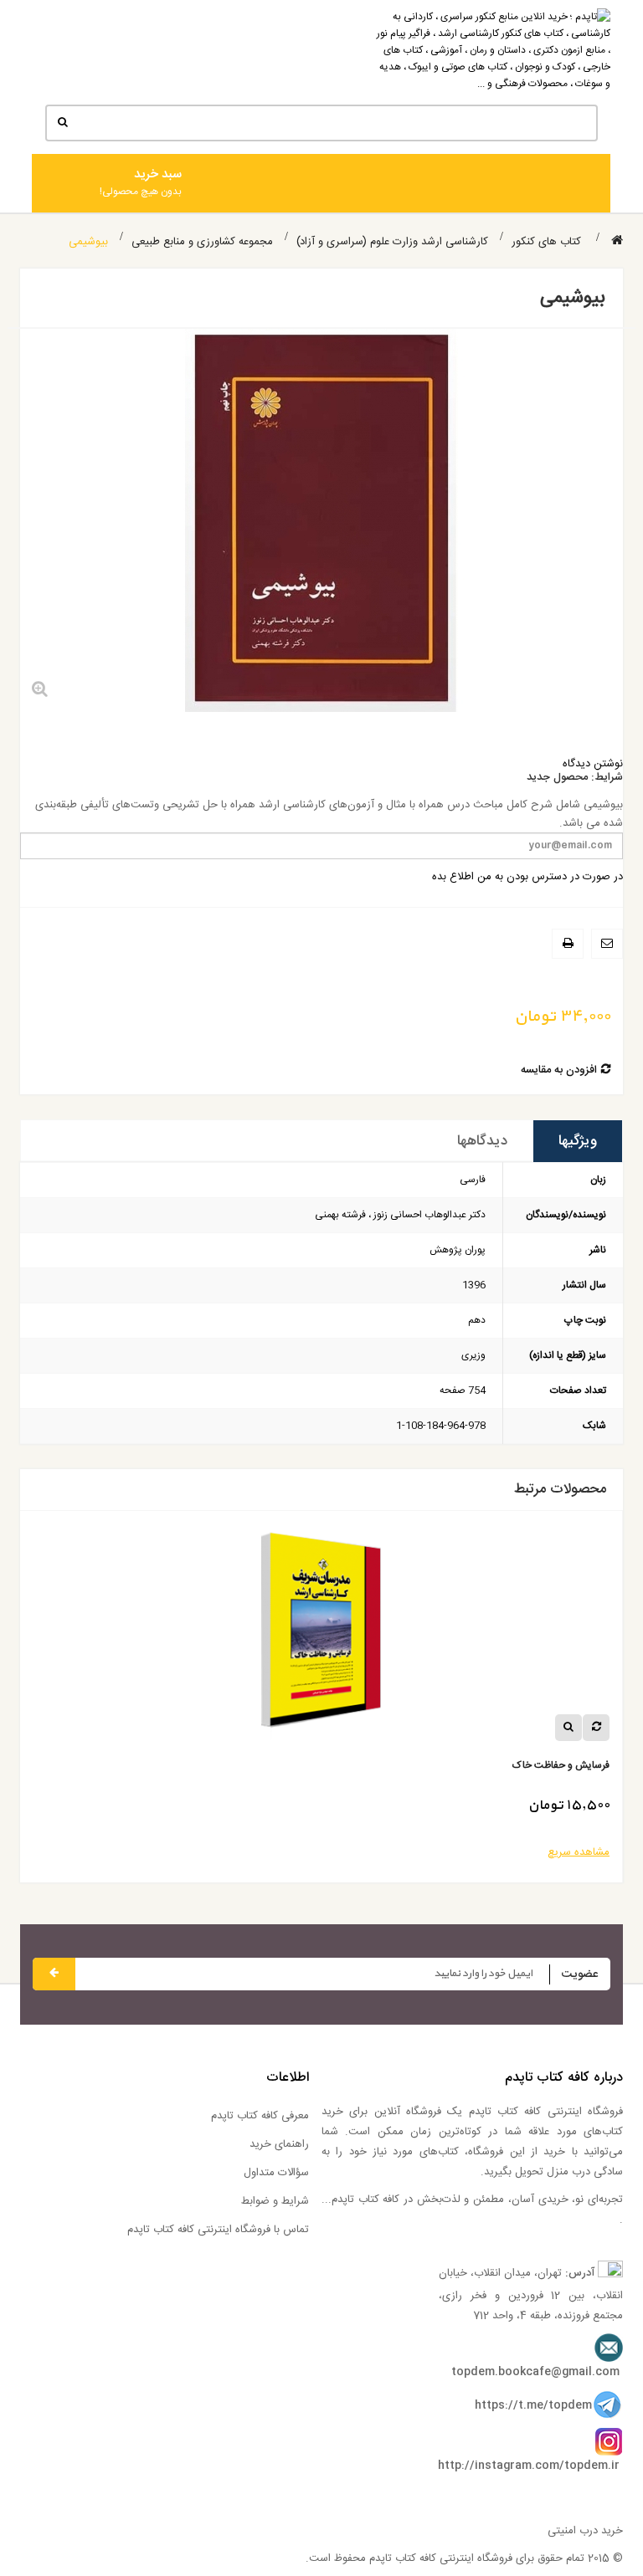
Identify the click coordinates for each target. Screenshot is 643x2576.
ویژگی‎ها (578, 1141)
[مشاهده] (99, 1728)
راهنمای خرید (279, 2144)
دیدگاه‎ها (482, 1141)
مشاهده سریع (109, 1852)
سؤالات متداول (276, 2173)
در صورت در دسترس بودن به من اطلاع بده (527, 877)
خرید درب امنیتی (585, 2531)
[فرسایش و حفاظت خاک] (454, 1636)
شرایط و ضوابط (275, 2201)
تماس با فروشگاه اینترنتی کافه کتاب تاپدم (218, 2230)
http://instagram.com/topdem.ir (529, 2466)
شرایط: (607, 778)
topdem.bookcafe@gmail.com (535, 2372)
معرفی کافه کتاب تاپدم (260, 2116)
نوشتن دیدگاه (593, 764)
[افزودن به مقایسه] (126, 1728)
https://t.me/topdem (533, 2405)
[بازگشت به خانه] (617, 241)
